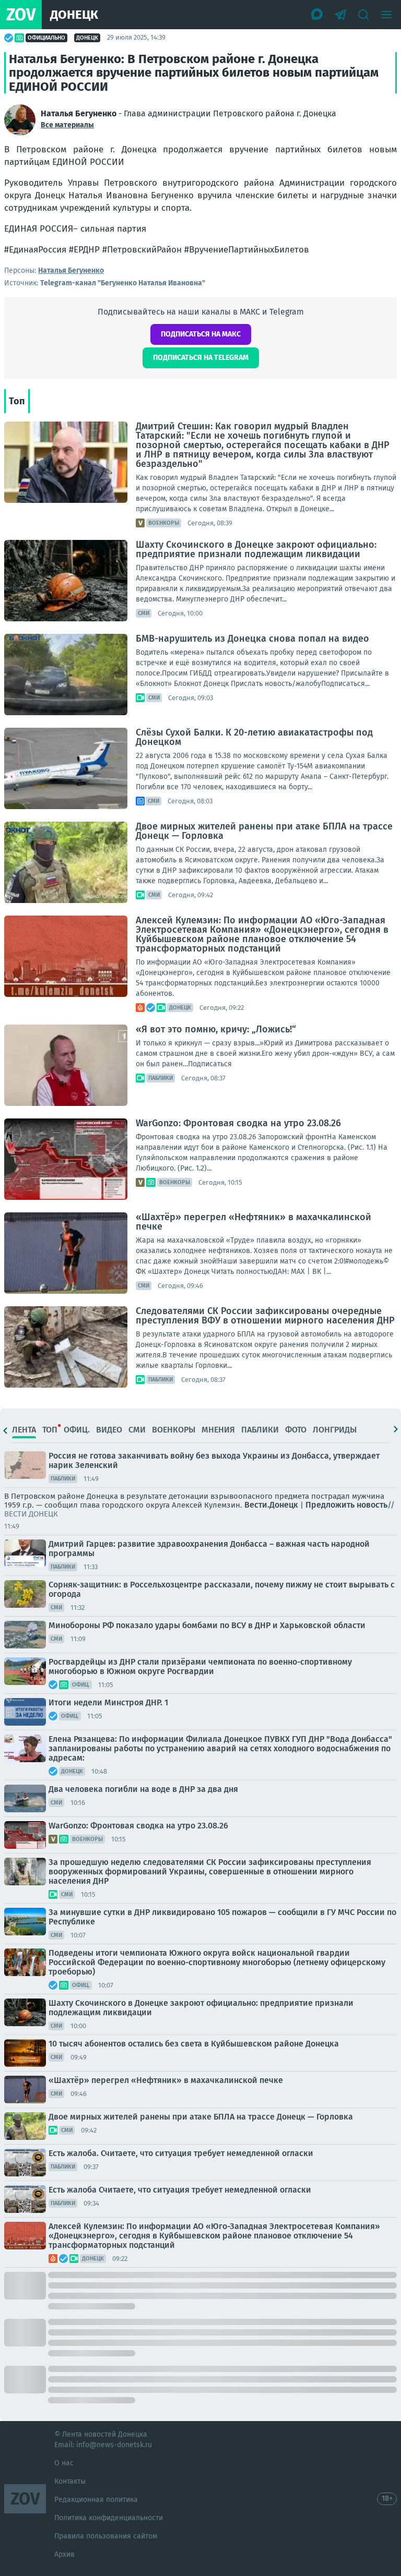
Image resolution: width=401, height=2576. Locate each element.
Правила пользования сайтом (106, 2536)
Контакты (70, 2481)
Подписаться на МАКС (201, 334)
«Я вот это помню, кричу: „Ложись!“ (216, 1029)
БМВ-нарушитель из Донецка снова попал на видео (252, 639)
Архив (64, 2554)
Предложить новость (346, 1505)
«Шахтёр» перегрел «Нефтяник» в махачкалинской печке (253, 1222)
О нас (64, 2463)
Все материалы (67, 125)
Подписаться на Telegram (201, 358)
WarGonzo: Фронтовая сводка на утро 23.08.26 (238, 1123)
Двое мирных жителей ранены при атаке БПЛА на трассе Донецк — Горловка (264, 831)
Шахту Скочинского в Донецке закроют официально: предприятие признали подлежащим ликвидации (256, 549)
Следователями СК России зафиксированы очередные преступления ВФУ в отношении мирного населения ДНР (265, 1316)
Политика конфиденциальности (109, 2518)
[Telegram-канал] (340, 15)
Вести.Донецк (271, 1505)
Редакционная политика (96, 2500)
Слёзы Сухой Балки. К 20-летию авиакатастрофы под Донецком (254, 737)
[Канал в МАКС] (317, 15)
